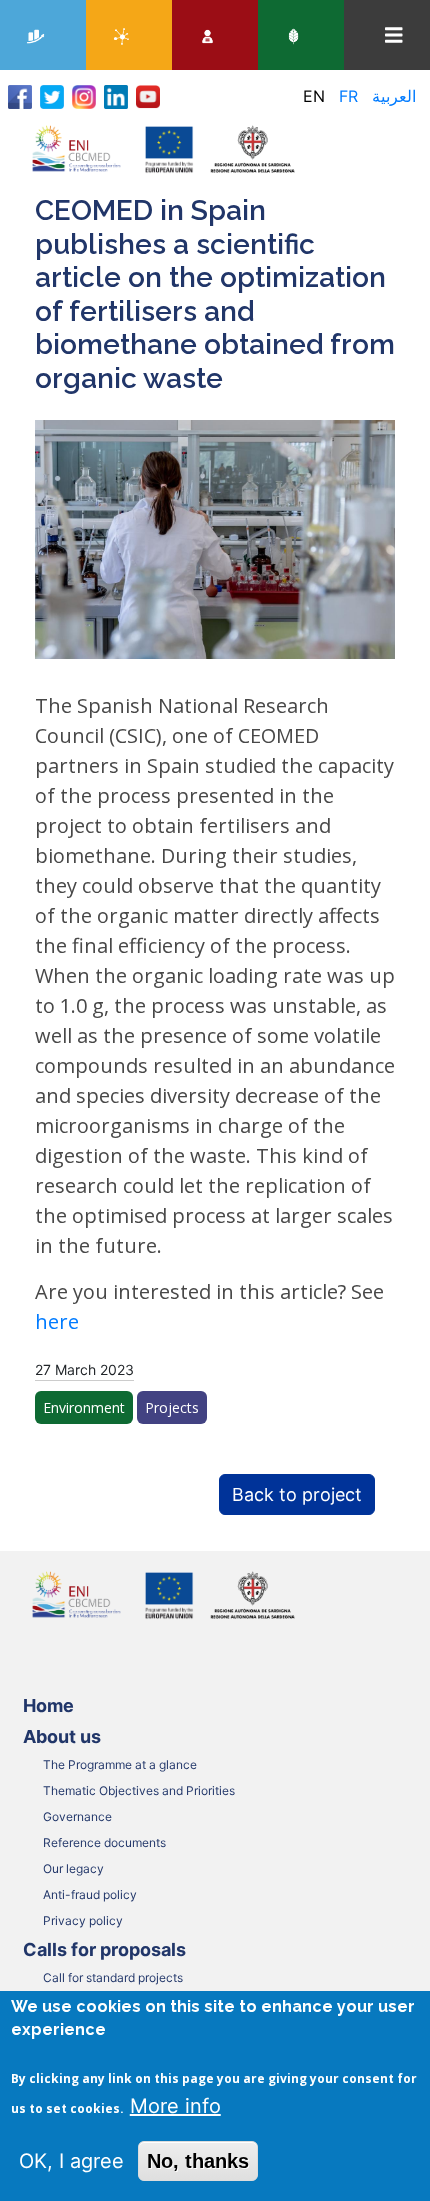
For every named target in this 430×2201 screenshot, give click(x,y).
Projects (172, 1407)
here (57, 1321)
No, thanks (198, 2161)
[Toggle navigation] (394, 35)
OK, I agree (71, 2161)
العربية (394, 96)
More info (175, 2106)
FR (348, 96)
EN (314, 96)
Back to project (297, 1494)
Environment (84, 1407)
